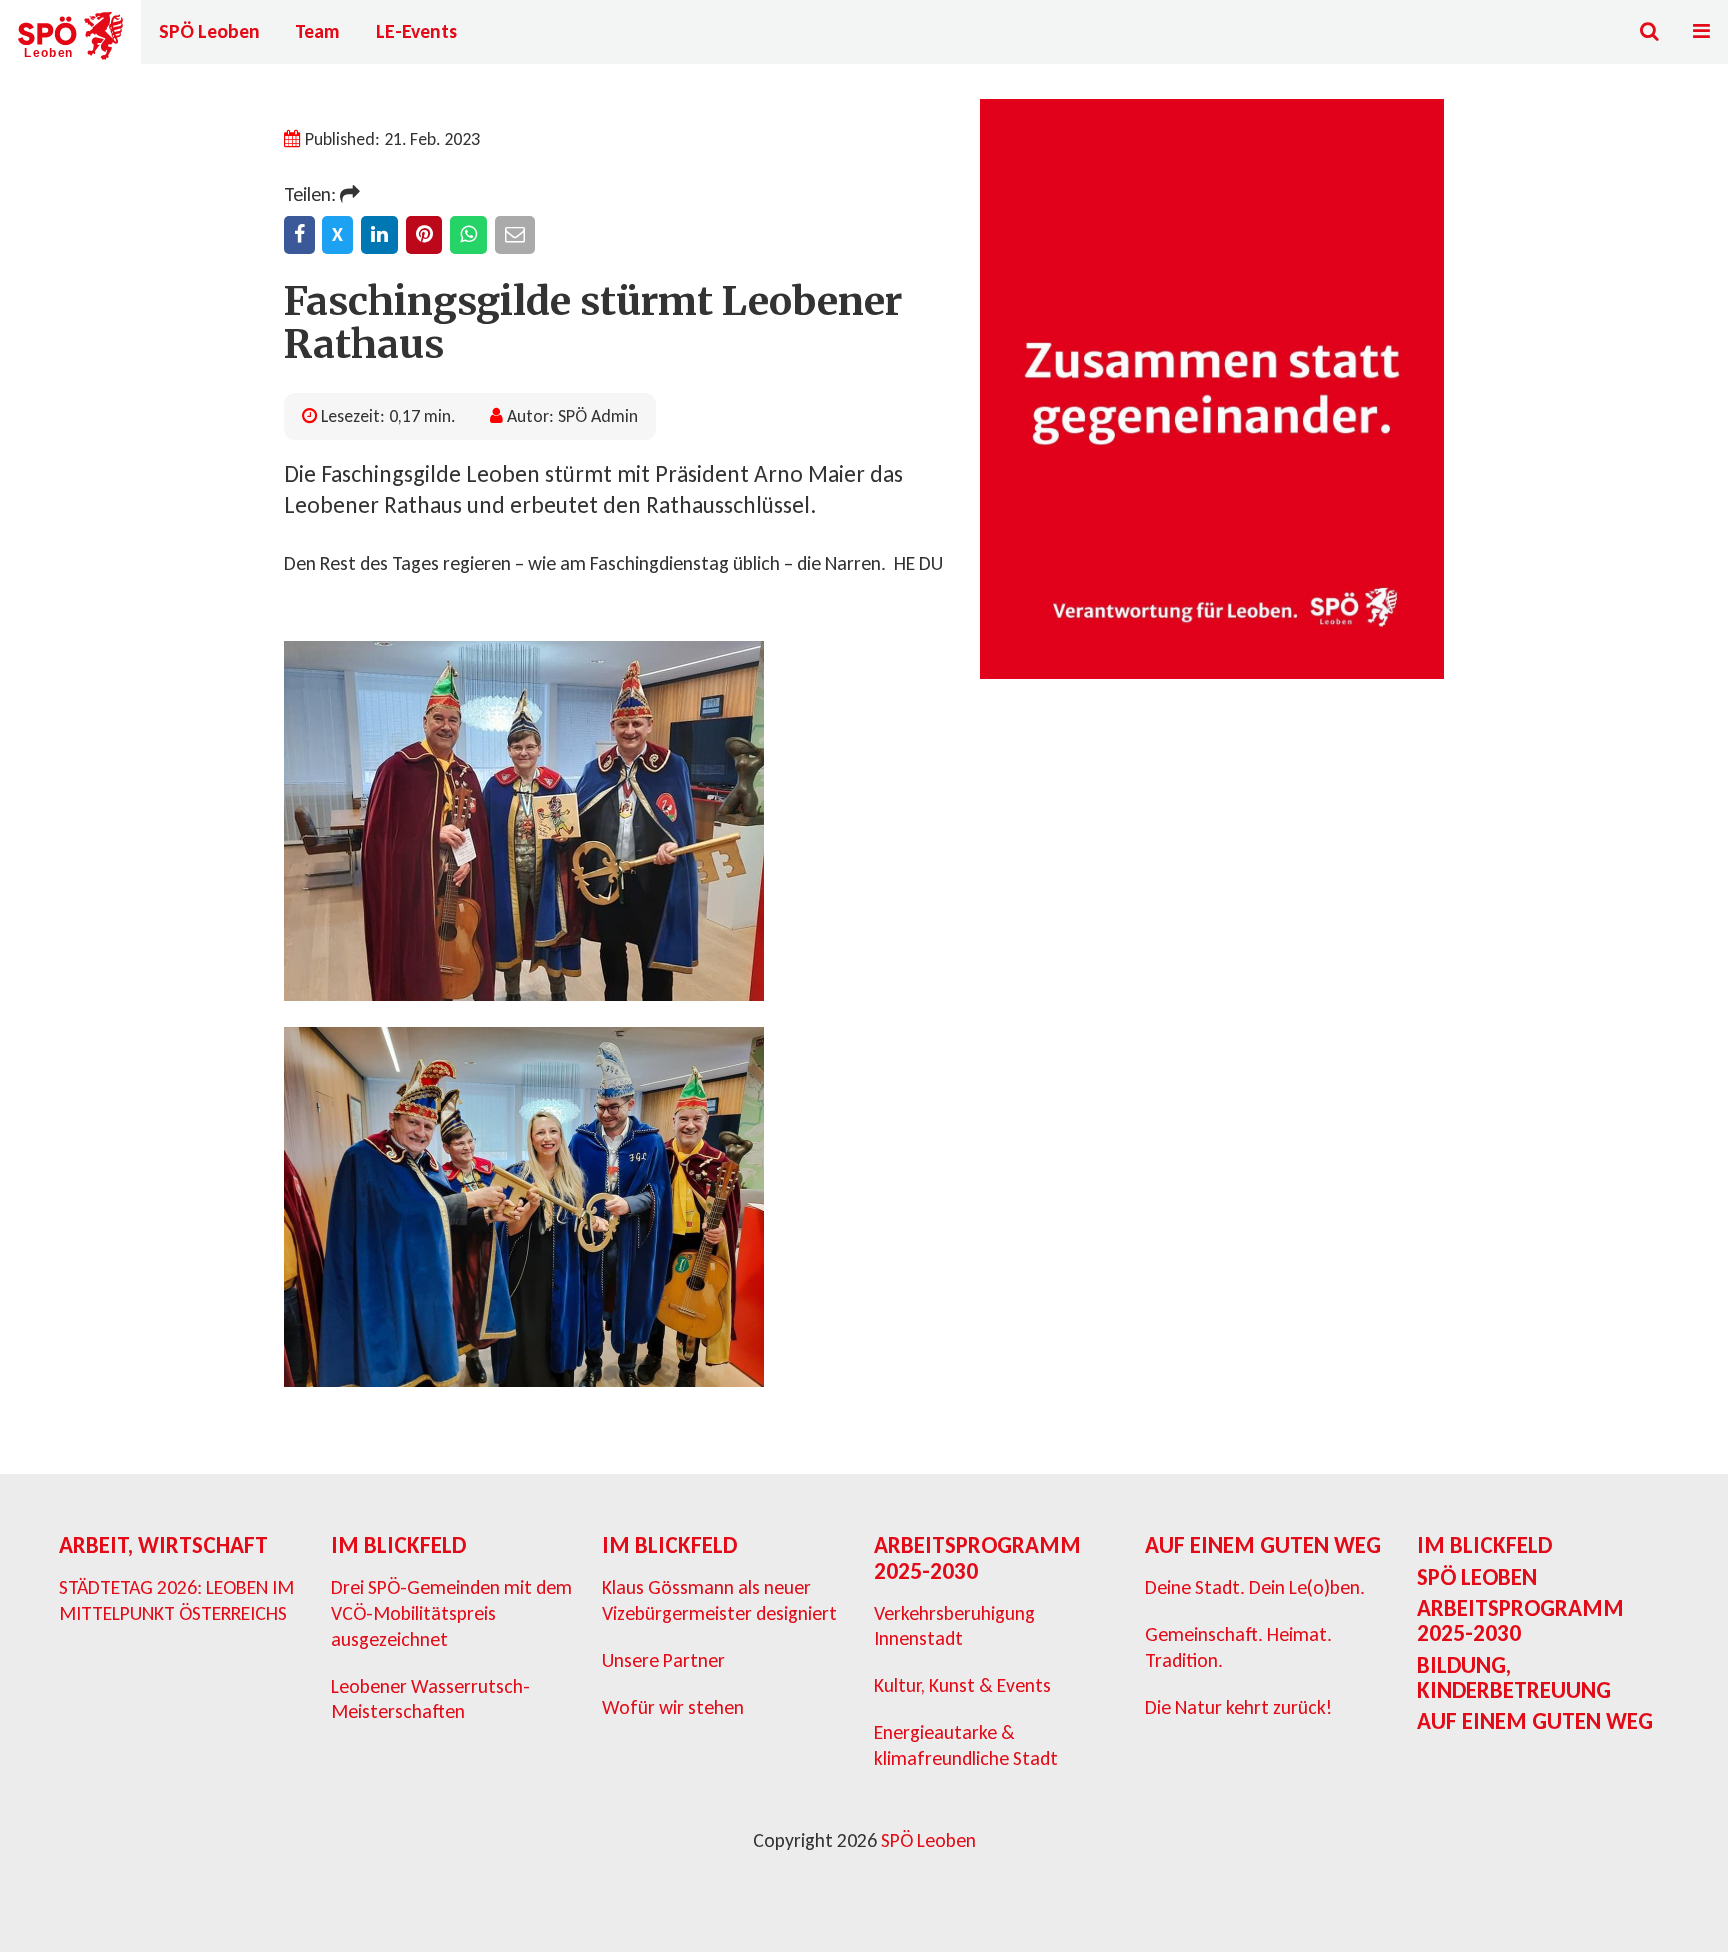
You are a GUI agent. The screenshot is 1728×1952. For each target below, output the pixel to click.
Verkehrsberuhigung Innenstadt (954, 1626)
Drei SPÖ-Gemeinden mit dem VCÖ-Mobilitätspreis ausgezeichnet (451, 1612)
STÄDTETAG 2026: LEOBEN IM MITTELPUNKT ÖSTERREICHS (176, 1600)
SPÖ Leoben (209, 31)
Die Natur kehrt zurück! (1238, 1707)
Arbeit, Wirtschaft (163, 1545)
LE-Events (416, 31)
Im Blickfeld (398, 1545)
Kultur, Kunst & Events (962, 1685)
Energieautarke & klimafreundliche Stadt (966, 1745)
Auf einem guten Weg (1263, 1545)
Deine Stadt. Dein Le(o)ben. (1255, 1587)
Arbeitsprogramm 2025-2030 (977, 1557)
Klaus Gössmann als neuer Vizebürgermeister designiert (719, 1600)
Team (317, 31)
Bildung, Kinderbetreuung (1514, 1677)
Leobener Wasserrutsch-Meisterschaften (430, 1699)
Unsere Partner (663, 1660)
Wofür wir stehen (673, 1707)
